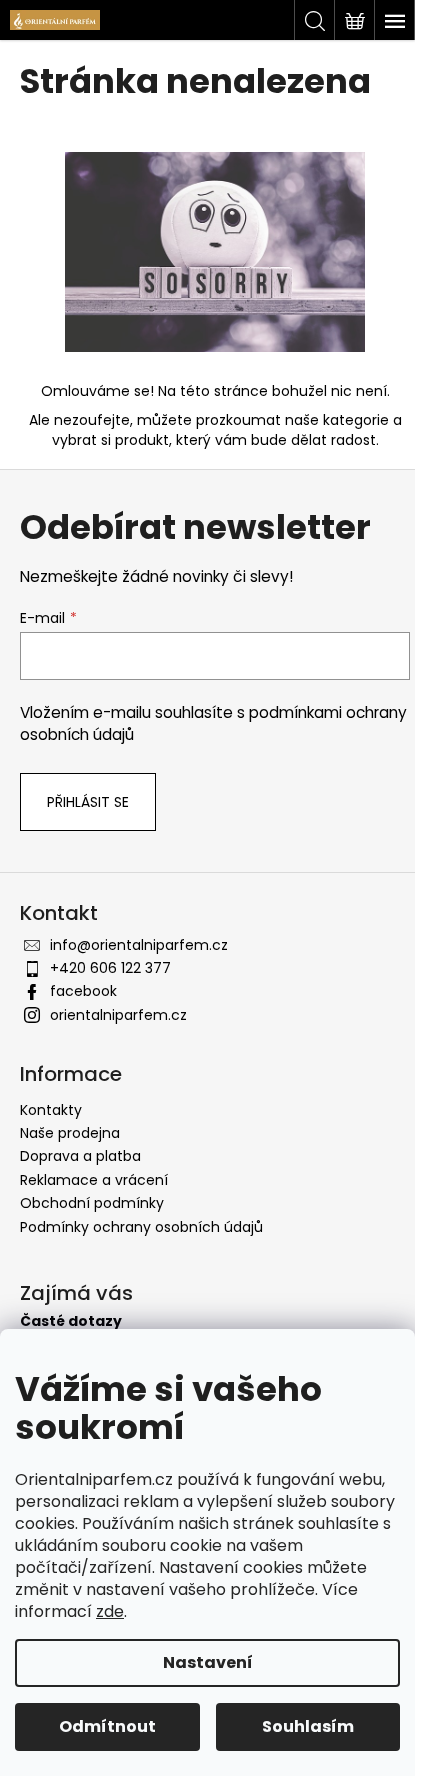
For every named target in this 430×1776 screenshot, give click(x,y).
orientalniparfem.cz (118, 1015)
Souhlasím (308, 1726)
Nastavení (208, 1662)
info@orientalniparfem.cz (139, 945)
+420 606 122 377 (110, 968)
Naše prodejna (70, 1133)
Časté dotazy (71, 1321)
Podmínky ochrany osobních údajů (141, 1227)
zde (110, 1611)
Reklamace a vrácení (94, 1180)
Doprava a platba (80, 1156)
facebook (83, 991)
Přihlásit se (88, 802)
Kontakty (51, 1110)
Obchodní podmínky (92, 1203)
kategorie (356, 420)
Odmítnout (107, 1726)
